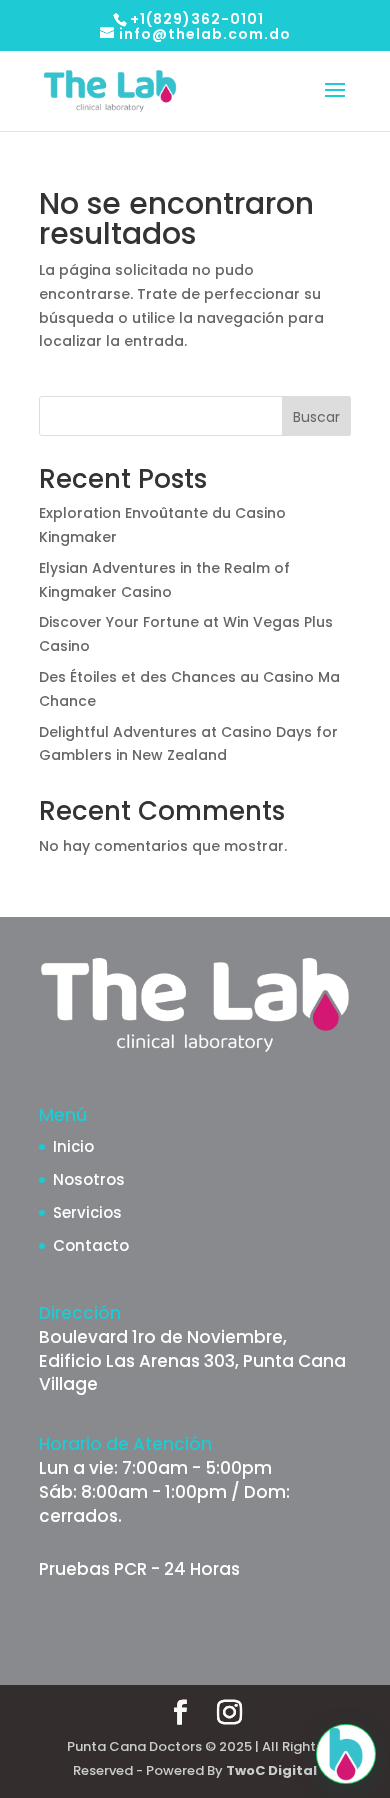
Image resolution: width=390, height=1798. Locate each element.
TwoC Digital (271, 1770)
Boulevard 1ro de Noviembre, (163, 1337)
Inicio (73, 1146)
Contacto (91, 1245)
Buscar (316, 417)
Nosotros (89, 1179)
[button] (346, 1754)
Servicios (87, 1212)
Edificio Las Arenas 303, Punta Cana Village (192, 1373)
